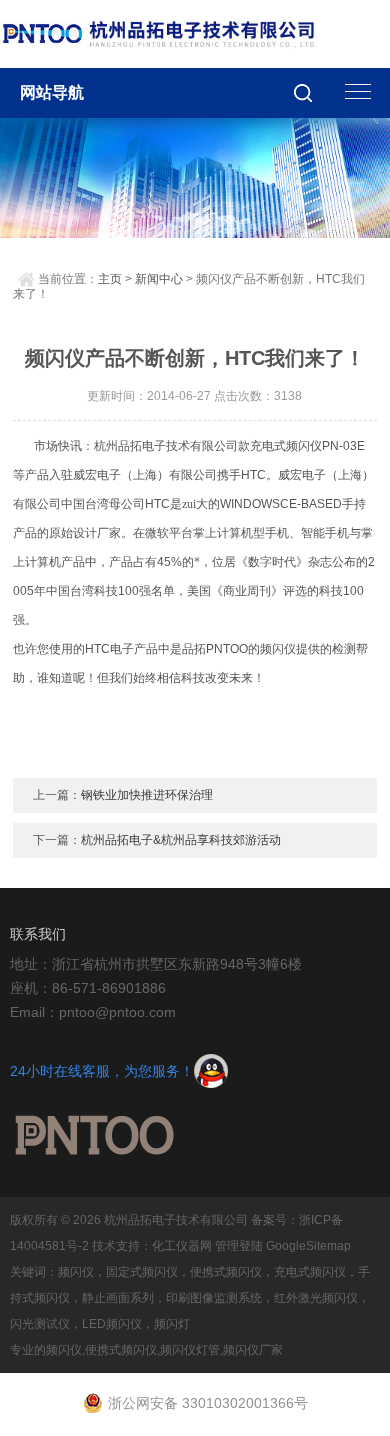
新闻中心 (159, 279)
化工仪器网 (182, 1246)
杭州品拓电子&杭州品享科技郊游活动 (181, 840)
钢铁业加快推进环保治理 (147, 795)
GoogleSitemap (308, 1246)
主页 (110, 279)
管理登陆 (239, 1246)
